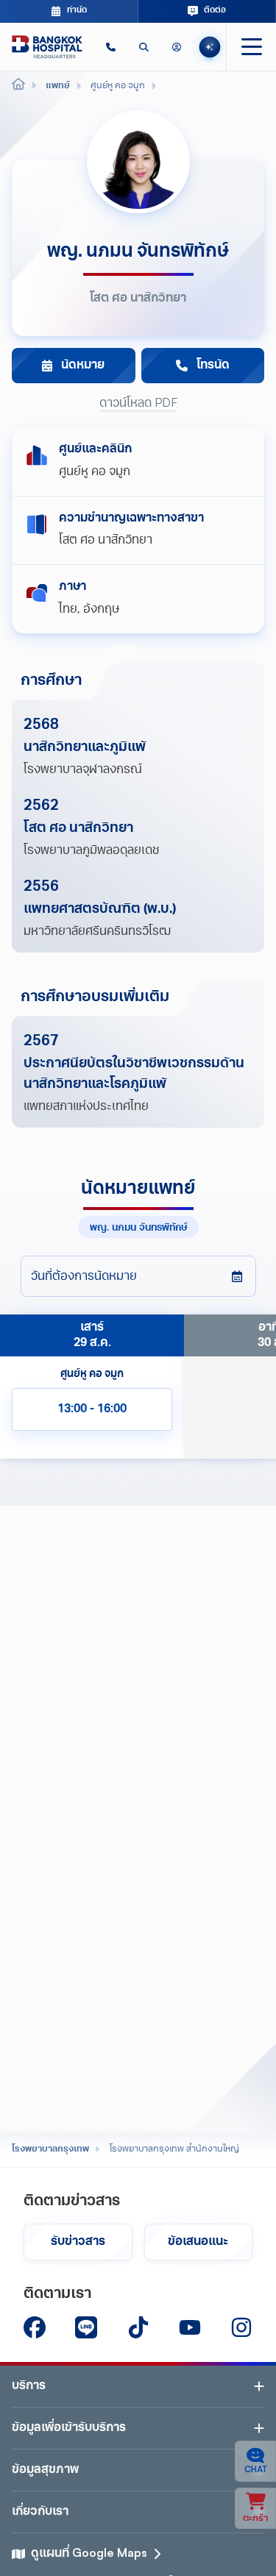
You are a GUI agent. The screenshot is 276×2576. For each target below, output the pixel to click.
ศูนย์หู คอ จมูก (95, 472)
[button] (111, 47)
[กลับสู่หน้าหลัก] (47, 47)
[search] (144, 47)
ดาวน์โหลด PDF (138, 404)
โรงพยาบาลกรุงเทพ (50, 2149)
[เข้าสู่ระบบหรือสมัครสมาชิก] (177, 47)
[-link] (35, 2327)
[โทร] (111, 47)
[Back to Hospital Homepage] (18, 86)
